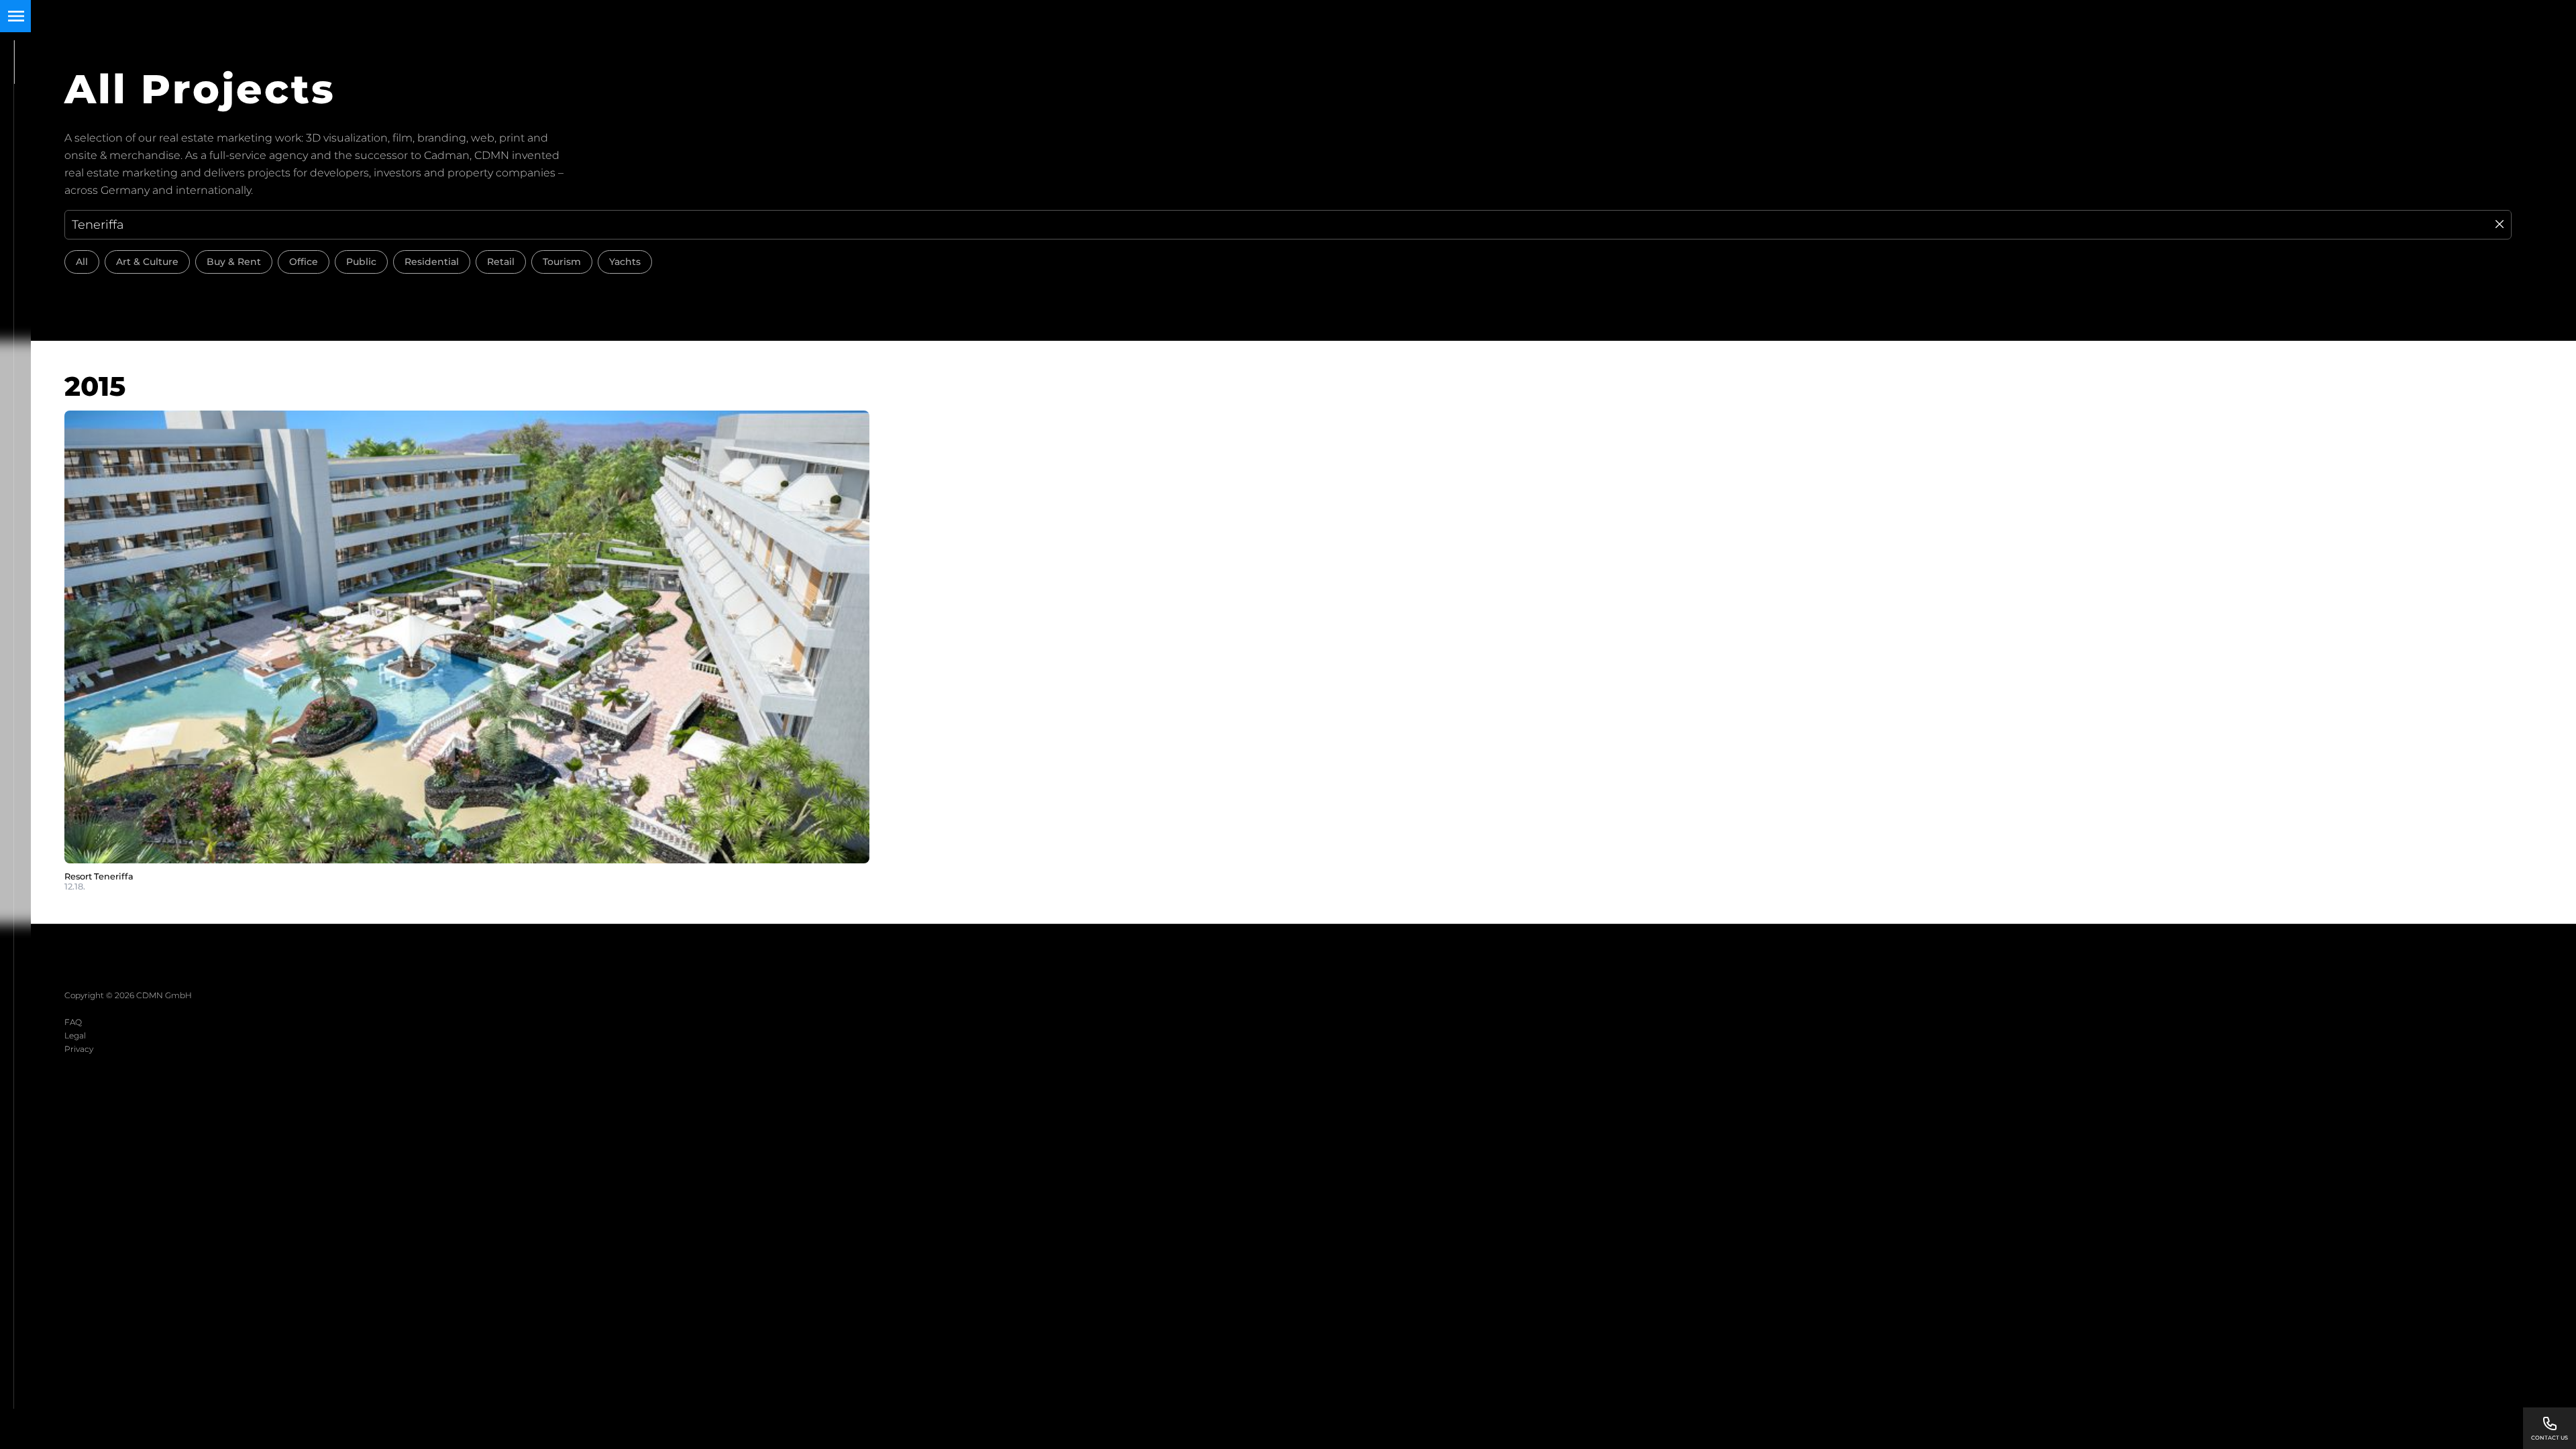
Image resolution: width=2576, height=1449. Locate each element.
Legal (75, 1035)
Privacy (79, 1049)
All (82, 262)
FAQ (73, 1022)
